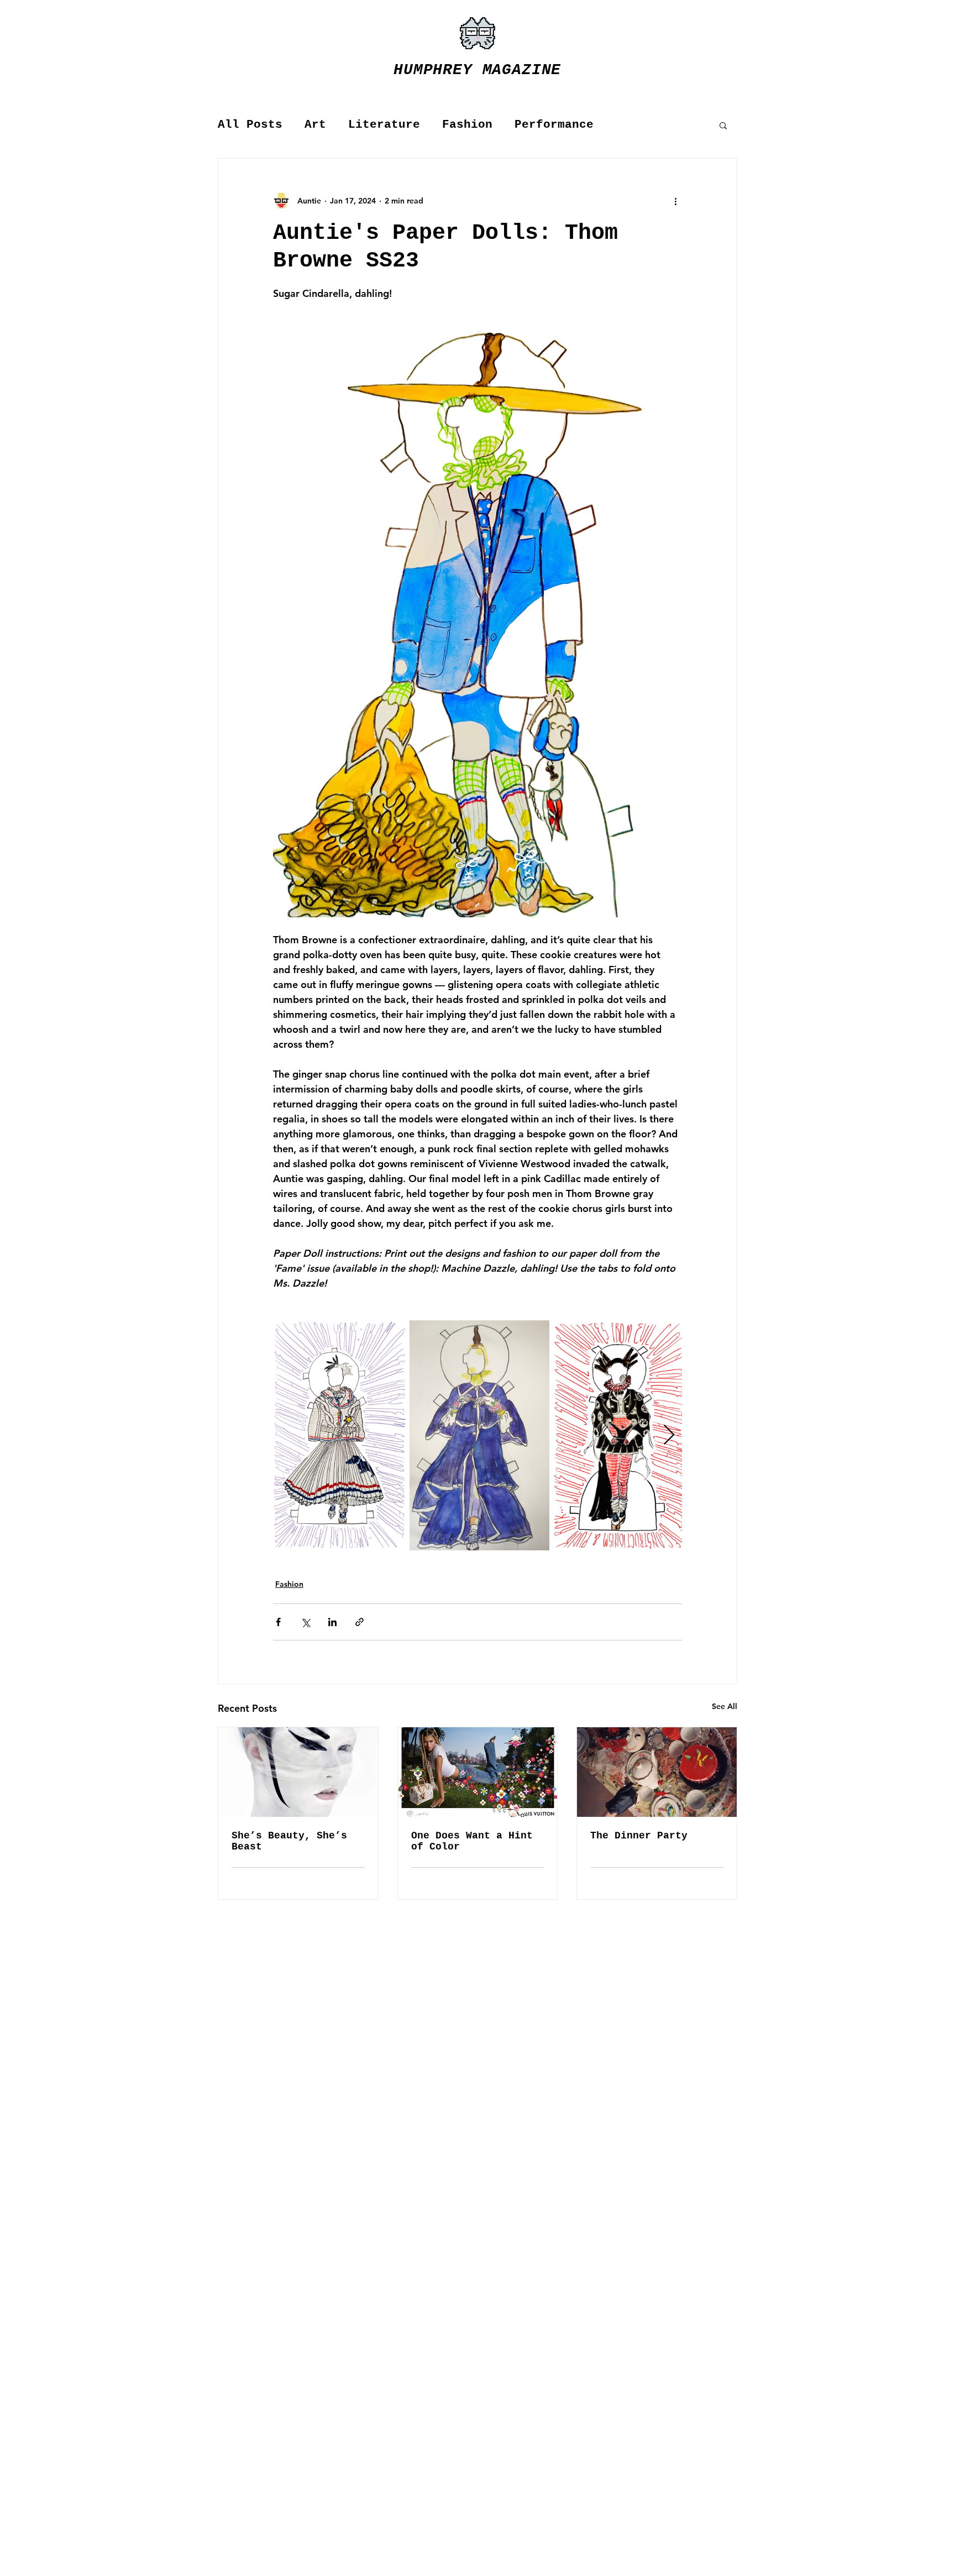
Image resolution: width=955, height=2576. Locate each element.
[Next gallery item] (669, 1435)
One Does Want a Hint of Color (472, 1841)
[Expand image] (340, 1435)
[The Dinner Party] (657, 1772)
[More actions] (675, 201)
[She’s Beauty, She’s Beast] (298, 1772)
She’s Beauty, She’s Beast (289, 1841)
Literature (384, 125)
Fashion (467, 125)
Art (315, 125)
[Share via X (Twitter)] (305, 1622)
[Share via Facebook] (278, 1622)
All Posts (250, 125)
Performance (554, 125)
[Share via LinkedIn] (332, 1622)
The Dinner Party (639, 1836)
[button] (723, 125)
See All (725, 1706)
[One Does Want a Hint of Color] (478, 1772)
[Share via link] (360, 1622)
